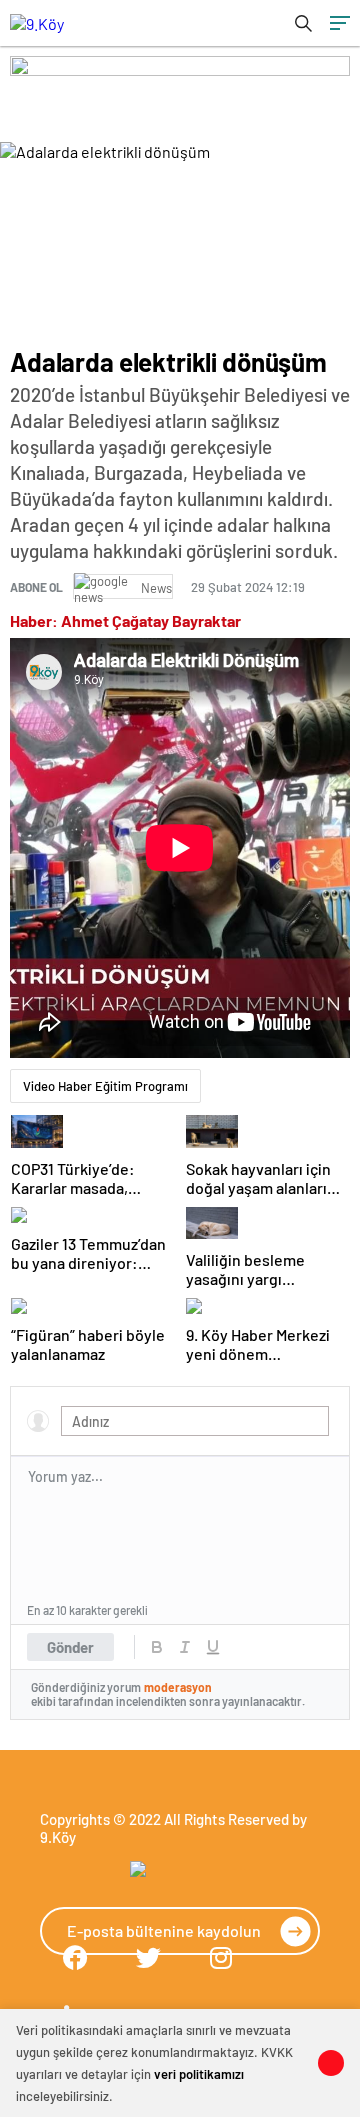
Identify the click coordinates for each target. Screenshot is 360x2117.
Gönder (70, 1647)
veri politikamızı (199, 2074)
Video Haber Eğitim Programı (105, 1086)
